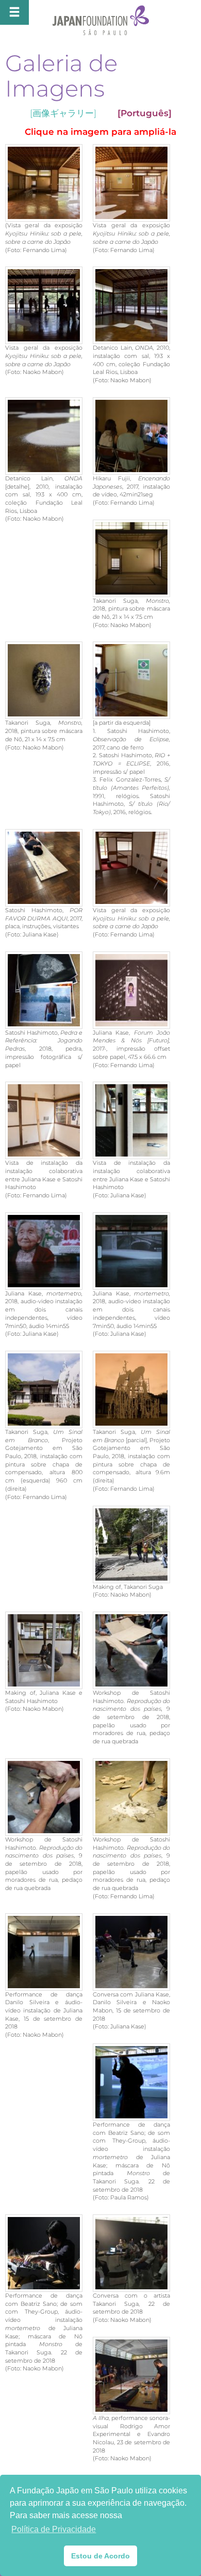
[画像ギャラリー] (63, 113)
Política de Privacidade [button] (54, 2529)
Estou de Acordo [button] (100, 2556)
